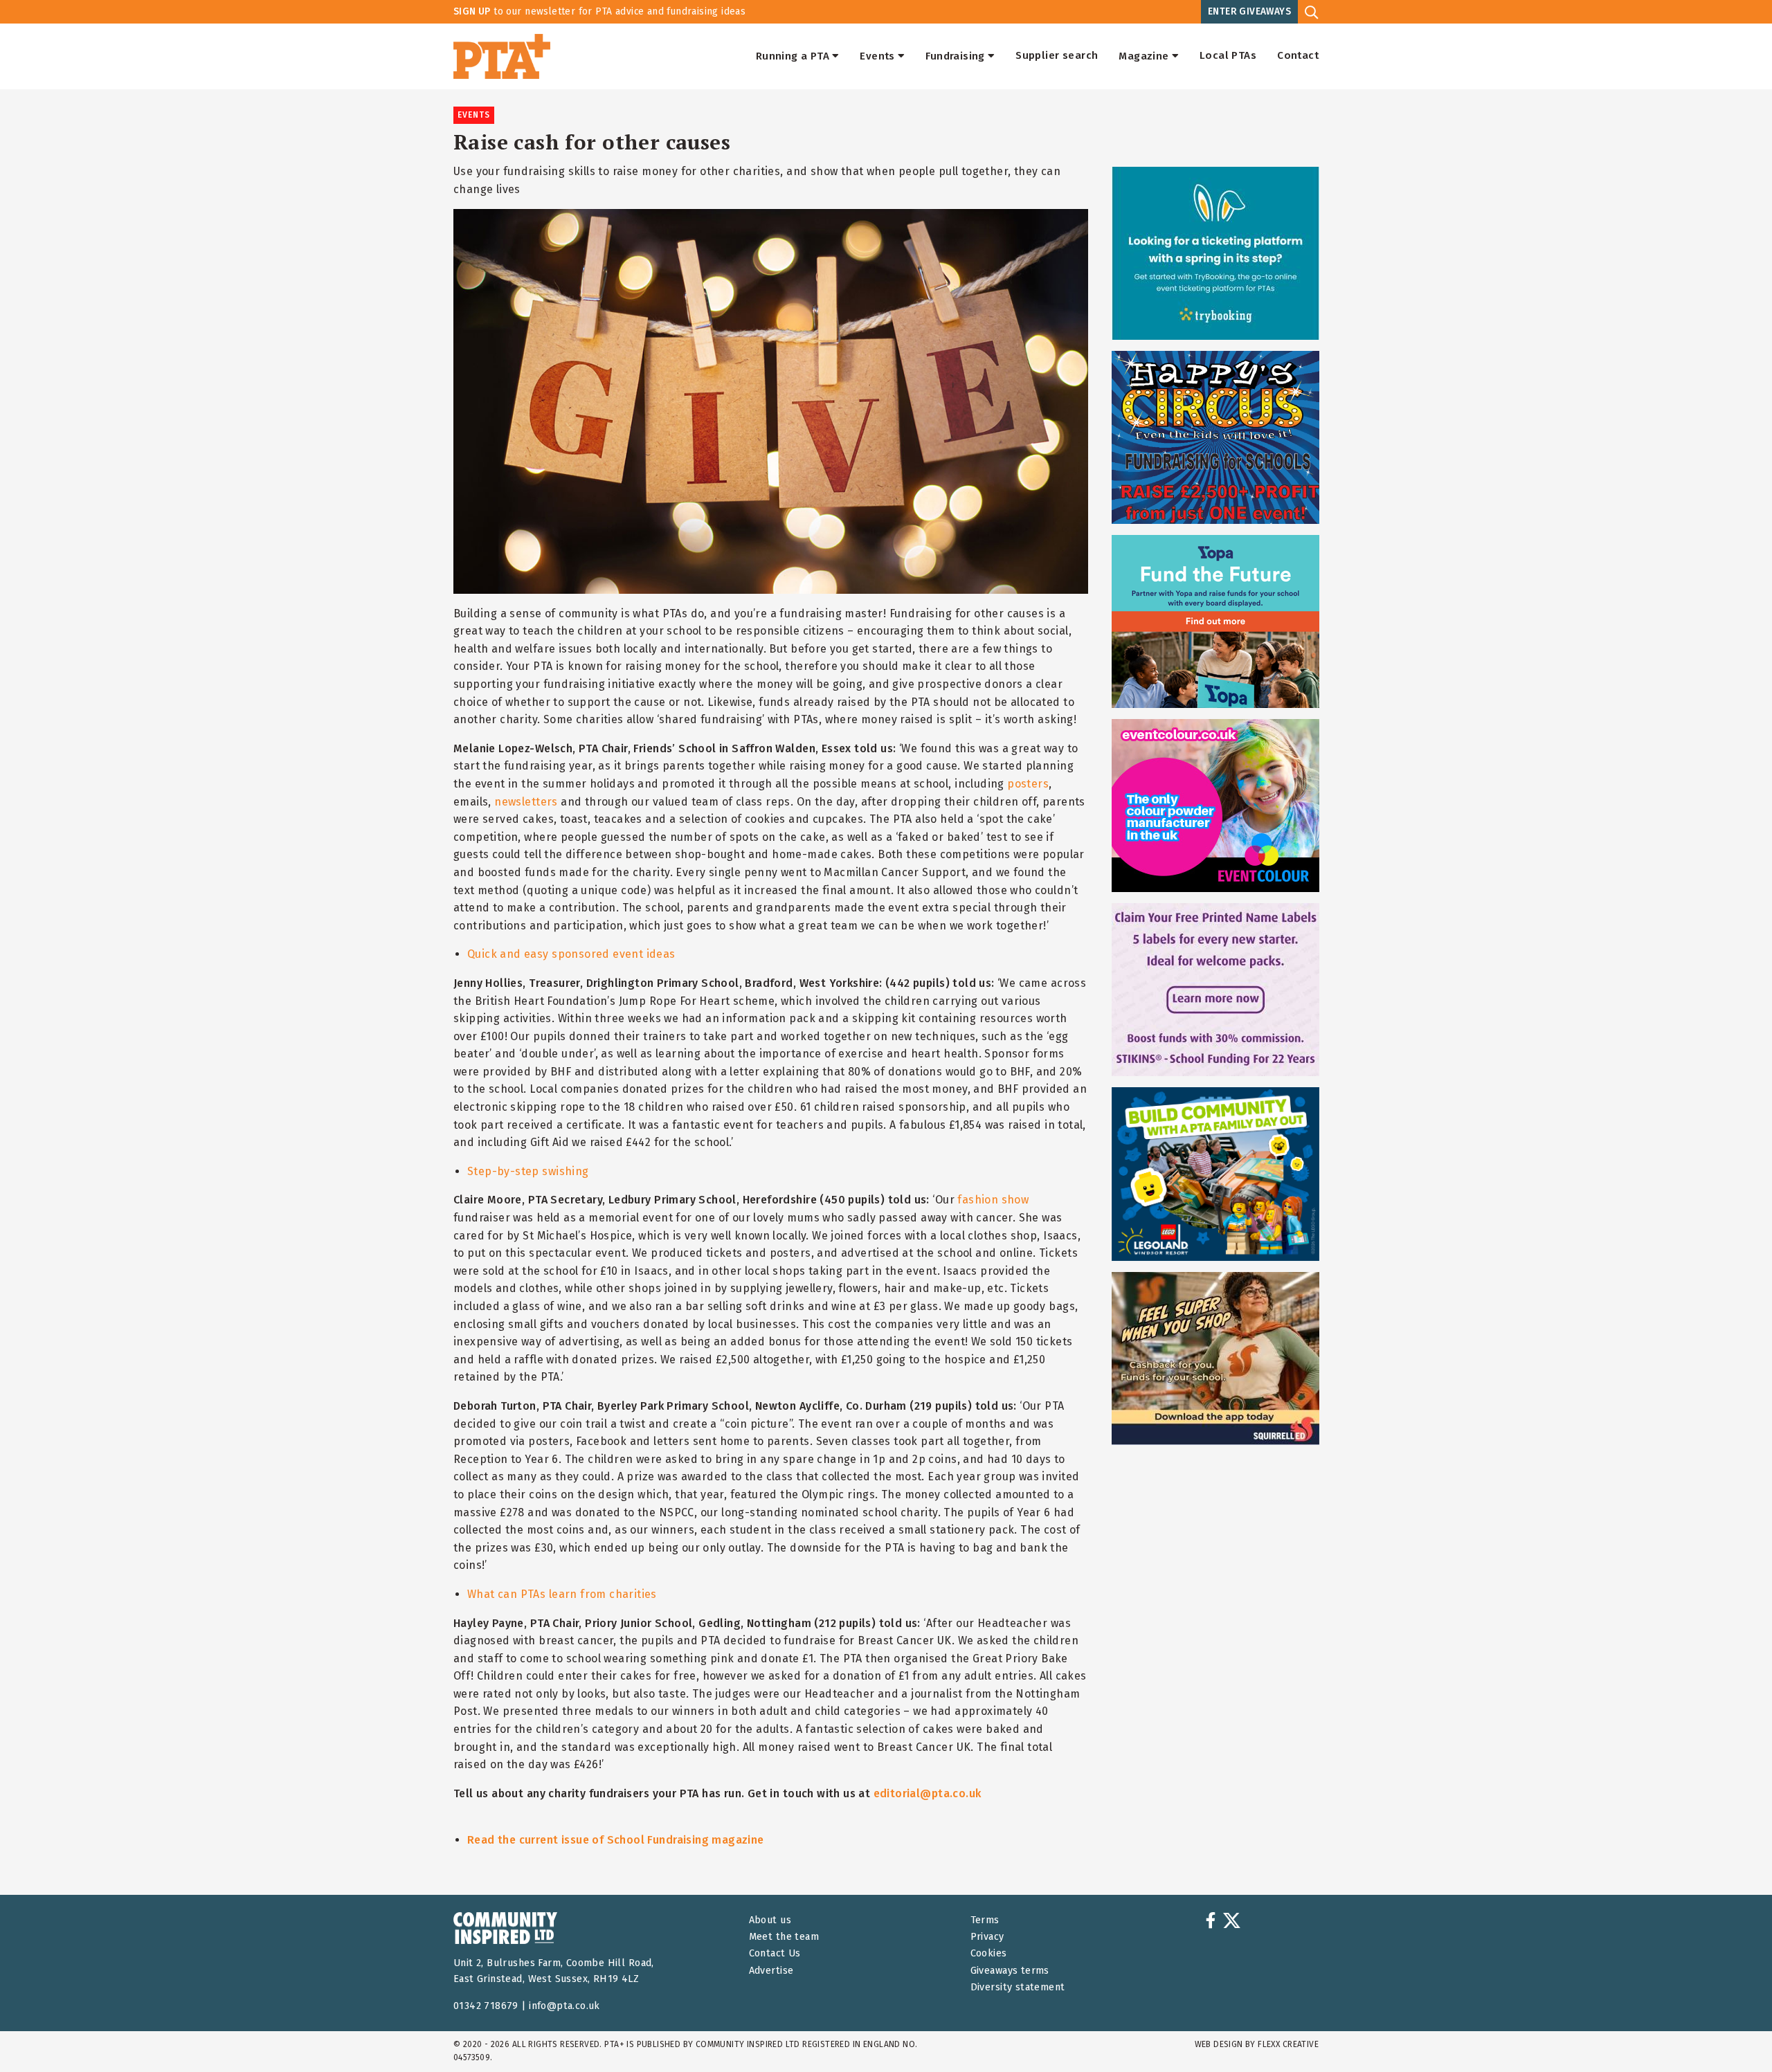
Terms (985, 1920)
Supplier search (1057, 56)
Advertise (771, 1971)
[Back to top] (1733, 2033)
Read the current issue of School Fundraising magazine (616, 1840)
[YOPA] (1215, 621)
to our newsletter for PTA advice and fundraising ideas (599, 11)
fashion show (993, 1200)
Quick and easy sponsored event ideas (571, 954)
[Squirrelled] (1215, 1358)
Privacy (987, 1937)
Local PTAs (1228, 56)
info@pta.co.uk (564, 2006)
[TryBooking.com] (1215, 253)
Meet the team (784, 1937)
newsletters (526, 802)
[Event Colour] (1215, 806)
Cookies (989, 1953)
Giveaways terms (1010, 1971)
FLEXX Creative (1288, 2044)
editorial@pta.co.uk (928, 1793)
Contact (1298, 56)
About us (770, 1920)
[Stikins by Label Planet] (1215, 990)
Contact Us (775, 1953)
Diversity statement (1018, 1987)
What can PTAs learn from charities (562, 1594)
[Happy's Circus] (1215, 437)
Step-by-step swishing (528, 1171)
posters (1028, 784)
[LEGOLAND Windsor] (1215, 1174)
